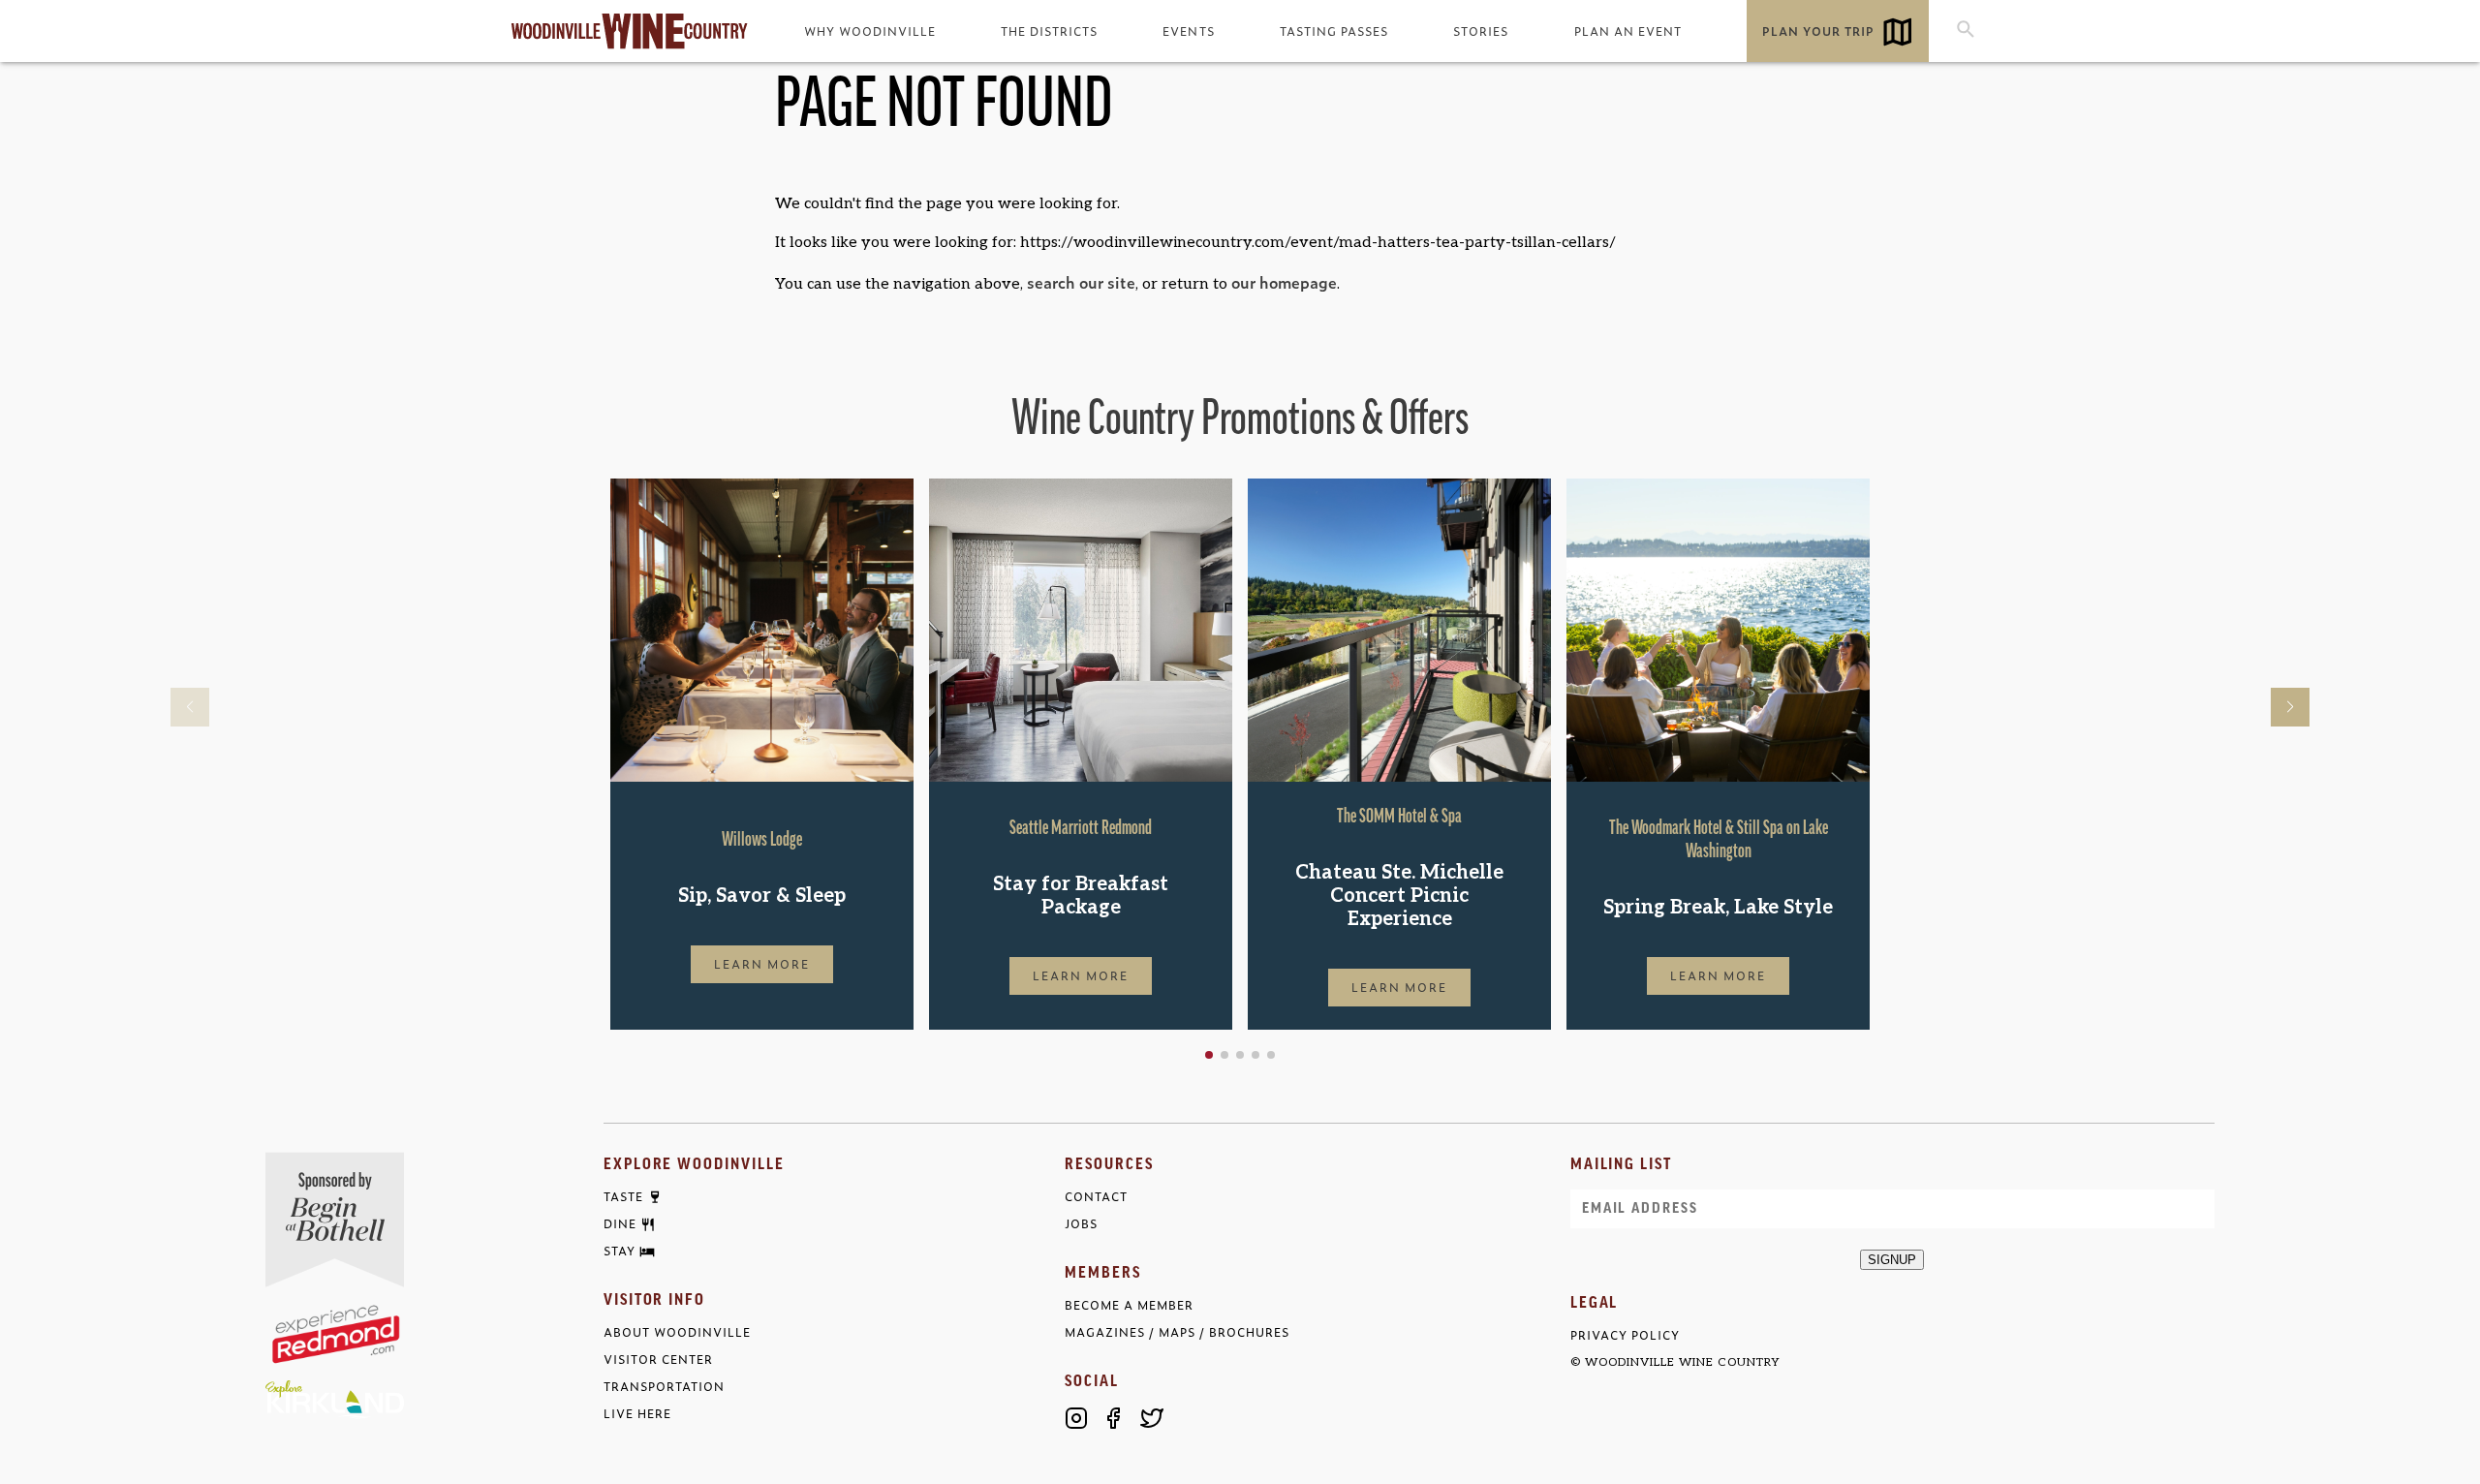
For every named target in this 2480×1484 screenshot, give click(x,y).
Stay (620, 1252)
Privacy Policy (1625, 1335)
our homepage (1284, 282)
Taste (623, 1197)
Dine (620, 1224)
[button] (1209, 1055)
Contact (1096, 1197)
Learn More (762, 964)
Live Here (637, 1414)
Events (1188, 31)
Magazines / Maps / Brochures (1177, 1332)
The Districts (1049, 31)
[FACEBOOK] (1114, 1418)
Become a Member (1129, 1305)
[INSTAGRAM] (1076, 1418)
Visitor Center (658, 1360)
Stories (1481, 31)
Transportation (664, 1387)
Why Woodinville (870, 31)
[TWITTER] (1152, 1418)
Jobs (1081, 1224)
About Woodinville (677, 1332)
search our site (1081, 282)
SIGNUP (1892, 1260)
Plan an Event (1628, 31)
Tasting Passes (1334, 31)
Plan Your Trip (1818, 31)
